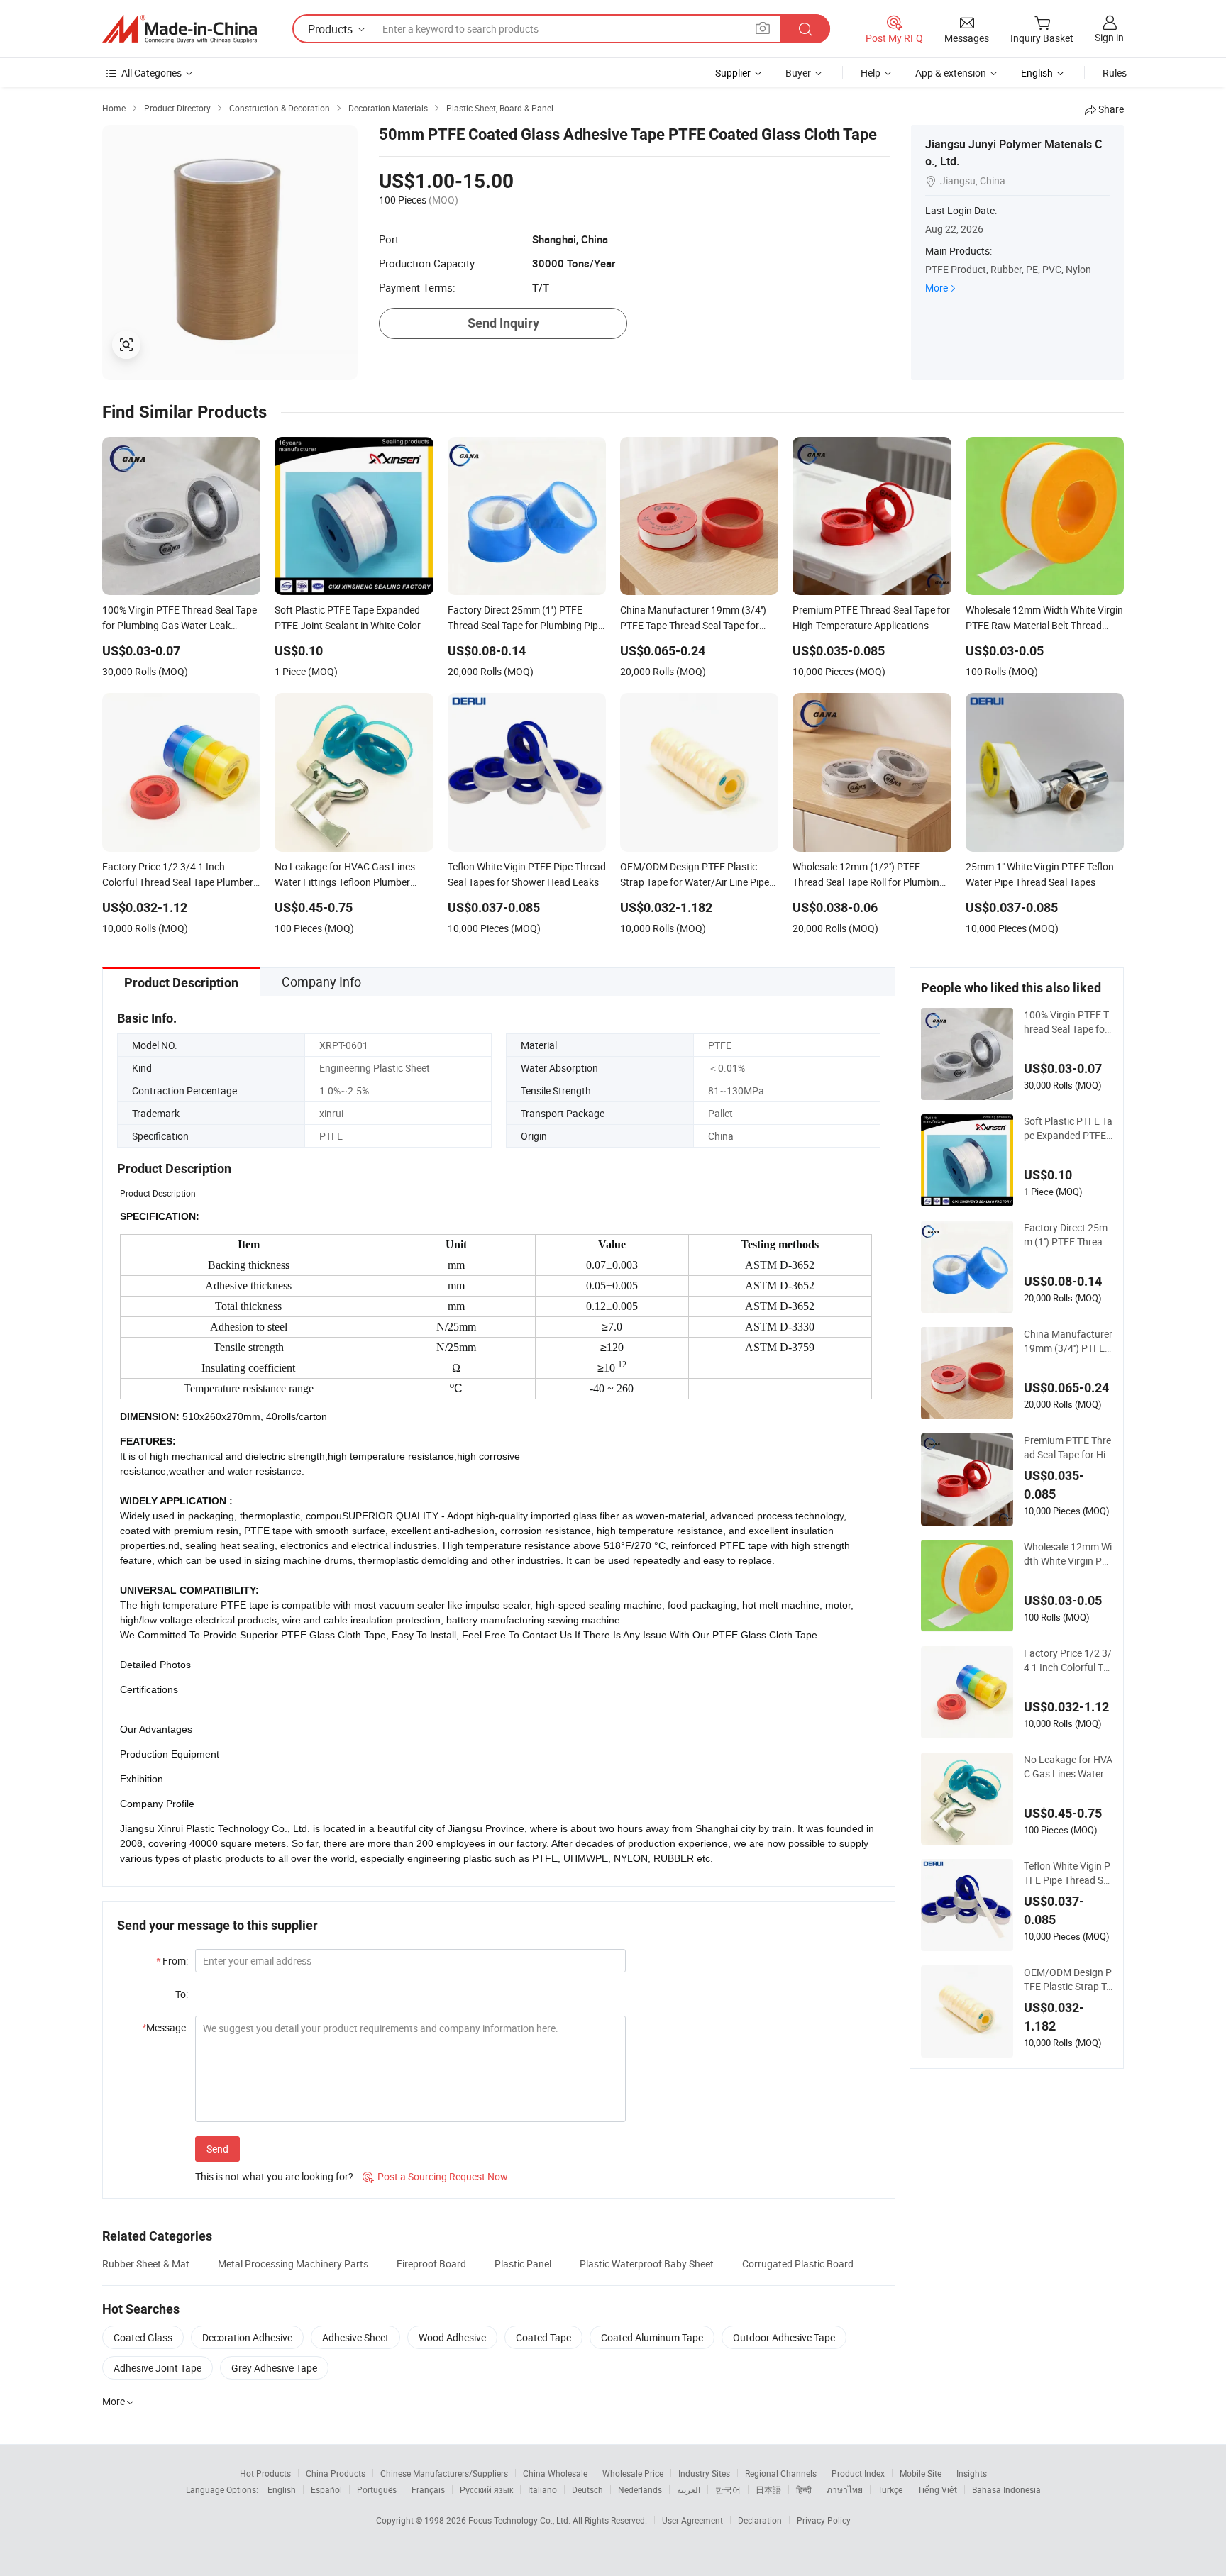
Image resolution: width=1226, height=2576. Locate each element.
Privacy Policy (824, 2520)
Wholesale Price (633, 2473)
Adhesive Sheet (355, 2337)
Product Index (858, 2473)
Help (871, 73)
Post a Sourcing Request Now (435, 2176)
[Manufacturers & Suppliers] (180, 29)
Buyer (798, 73)
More (937, 288)
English (282, 2489)
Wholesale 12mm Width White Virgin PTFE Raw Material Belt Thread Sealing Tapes (1068, 1554)
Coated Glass (143, 2337)
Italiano (542, 2489)
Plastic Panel (523, 2264)
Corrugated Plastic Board (798, 2264)
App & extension (951, 73)
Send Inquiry (503, 323)
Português (377, 2489)
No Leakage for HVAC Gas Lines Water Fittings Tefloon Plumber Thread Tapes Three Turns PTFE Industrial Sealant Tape (1068, 1767)
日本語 (768, 2489)
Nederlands (640, 2489)
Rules (1115, 73)
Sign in (1109, 37)
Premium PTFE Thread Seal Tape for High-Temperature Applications (1068, 1448)
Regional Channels (781, 2473)
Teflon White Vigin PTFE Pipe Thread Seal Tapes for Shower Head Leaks (1067, 1873)
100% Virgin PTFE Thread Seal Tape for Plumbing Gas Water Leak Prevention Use (1067, 1022)
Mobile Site (921, 2473)
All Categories (151, 73)
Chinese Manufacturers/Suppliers (444, 2473)
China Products (336, 2473)
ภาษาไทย (845, 2489)
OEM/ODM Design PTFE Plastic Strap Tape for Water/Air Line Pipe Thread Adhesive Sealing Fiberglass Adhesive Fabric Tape (1068, 1980)
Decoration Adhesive (247, 2337)
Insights (972, 2473)
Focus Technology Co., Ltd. (520, 2520)
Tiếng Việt (937, 2489)
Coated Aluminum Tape (652, 2337)
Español (326, 2489)
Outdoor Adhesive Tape (784, 2337)
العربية (689, 2489)
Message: (165, 2027)
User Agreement (692, 2520)
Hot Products (265, 2473)
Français (428, 2489)
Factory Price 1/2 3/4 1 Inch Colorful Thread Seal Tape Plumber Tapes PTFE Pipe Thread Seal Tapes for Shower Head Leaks (1068, 1660)
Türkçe (890, 2489)
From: (172, 1961)
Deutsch (587, 2489)
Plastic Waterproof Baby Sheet (647, 2264)
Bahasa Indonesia (1006, 2489)
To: (182, 1994)
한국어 (728, 2489)
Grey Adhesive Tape (274, 2368)
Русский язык (486, 2489)
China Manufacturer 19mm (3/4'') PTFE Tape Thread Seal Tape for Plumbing (1068, 1341)
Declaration (760, 2520)
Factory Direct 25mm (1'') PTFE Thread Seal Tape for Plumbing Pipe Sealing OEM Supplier (1067, 1235)
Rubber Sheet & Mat (146, 2264)
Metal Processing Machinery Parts (293, 2264)
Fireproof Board (431, 2264)
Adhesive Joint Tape (158, 2368)
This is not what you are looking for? (274, 2176)
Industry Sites (704, 2473)
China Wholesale (555, 2473)
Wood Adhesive (452, 2337)
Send (217, 2149)
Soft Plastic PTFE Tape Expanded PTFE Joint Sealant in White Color (1068, 1128)
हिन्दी (804, 2489)
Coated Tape (543, 2337)
